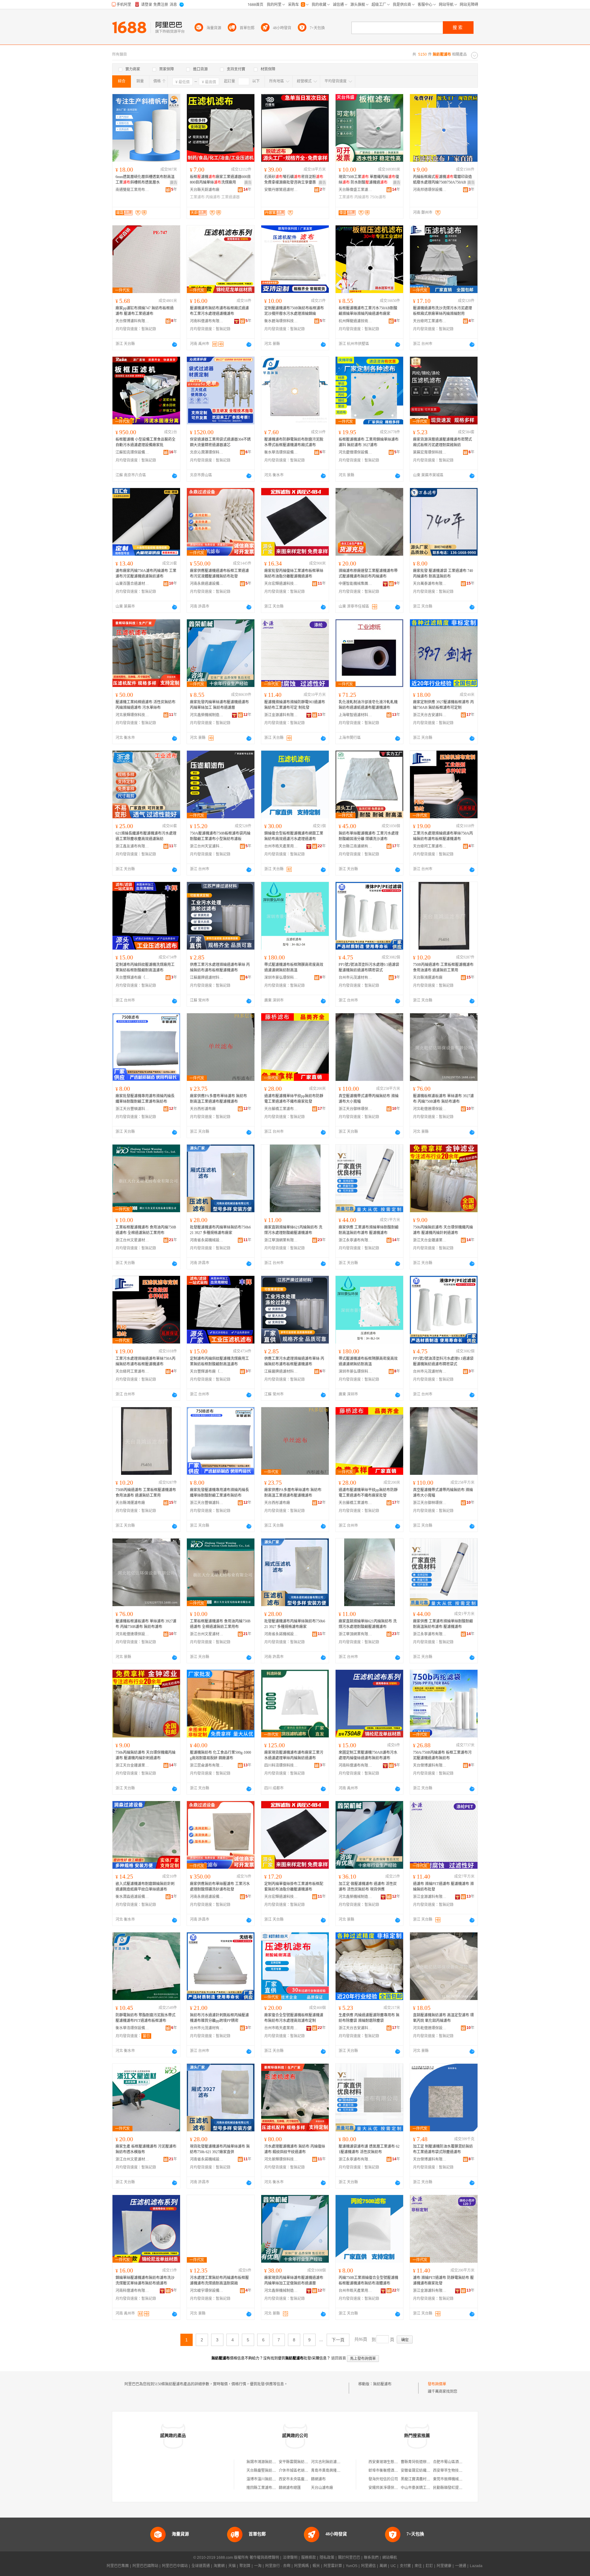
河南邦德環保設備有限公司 (430, 190)
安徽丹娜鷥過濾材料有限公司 (281, 190)
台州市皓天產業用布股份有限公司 (281, 846)
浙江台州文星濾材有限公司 (132, 1240)
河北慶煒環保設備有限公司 (356, 452)
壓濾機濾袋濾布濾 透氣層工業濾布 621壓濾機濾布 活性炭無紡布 (369, 2149)
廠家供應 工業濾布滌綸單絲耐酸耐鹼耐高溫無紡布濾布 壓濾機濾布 (369, 1230)
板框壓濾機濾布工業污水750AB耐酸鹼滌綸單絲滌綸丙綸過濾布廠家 (368, 311)
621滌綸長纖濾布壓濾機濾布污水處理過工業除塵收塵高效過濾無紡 (146, 836)
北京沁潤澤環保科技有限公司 (207, 452)
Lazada (476, 2566)
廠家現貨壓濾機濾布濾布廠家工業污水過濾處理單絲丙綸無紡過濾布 (294, 1755)
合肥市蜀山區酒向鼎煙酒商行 (457, 2462)
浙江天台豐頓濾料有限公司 (132, 1109)
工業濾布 (197, 197)
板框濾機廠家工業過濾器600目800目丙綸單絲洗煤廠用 (220, 180)
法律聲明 (290, 2558)
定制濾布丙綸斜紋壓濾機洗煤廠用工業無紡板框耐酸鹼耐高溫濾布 (145, 967)
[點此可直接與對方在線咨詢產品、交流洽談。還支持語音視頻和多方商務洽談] (175, 344)
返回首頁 (339, 2358)
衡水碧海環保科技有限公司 (281, 321)
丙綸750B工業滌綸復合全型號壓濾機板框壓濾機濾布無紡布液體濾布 (368, 2280)
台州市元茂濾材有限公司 (356, 978)
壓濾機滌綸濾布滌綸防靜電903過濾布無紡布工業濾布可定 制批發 (295, 705)
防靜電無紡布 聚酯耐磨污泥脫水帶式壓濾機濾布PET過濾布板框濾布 (146, 2018)
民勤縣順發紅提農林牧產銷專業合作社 (464, 2488)
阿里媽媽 (301, 2566)
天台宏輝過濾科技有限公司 (281, 584)
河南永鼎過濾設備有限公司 (207, 584)
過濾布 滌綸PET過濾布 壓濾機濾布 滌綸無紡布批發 (443, 1887)
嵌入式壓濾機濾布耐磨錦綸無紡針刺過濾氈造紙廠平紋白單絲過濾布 (145, 1887)
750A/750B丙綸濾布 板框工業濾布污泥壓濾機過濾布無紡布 (442, 1755)
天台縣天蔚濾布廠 (205, 190)
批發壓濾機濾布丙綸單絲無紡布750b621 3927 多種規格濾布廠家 (220, 1230)
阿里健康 (444, 2566)
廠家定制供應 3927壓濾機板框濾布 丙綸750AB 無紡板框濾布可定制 (443, 705)
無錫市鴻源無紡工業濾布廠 (269, 2462)
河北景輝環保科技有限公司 (132, 715)
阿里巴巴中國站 (175, 2566)
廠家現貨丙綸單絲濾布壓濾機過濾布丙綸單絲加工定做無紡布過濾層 (294, 2280)
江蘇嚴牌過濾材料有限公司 (207, 978)
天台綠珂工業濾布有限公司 (430, 321)
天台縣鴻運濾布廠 (428, 978)
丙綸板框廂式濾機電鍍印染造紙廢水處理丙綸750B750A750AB (442, 180)
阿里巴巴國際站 (145, 2566)
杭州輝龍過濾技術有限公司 (356, 321)
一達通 (461, 2566)
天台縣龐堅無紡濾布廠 (265, 2471)
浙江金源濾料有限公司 (281, 715)
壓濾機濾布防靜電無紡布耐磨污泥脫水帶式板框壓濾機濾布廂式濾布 (294, 442)
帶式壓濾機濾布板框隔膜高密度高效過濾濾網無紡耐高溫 (294, 967)
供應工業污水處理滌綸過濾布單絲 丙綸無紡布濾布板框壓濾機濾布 (220, 967)
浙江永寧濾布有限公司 (356, 1240)
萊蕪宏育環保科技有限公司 (430, 452)
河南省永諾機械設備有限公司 (207, 1240)
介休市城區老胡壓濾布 (297, 2471)
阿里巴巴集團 (118, 2566)
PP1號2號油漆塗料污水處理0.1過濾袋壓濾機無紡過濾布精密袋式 (369, 967)
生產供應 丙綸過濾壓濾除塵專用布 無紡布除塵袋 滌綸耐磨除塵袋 (369, 2018)
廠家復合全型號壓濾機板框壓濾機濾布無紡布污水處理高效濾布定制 (294, 2018)
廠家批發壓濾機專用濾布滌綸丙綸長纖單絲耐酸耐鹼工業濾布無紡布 (145, 1099)
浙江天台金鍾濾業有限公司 (430, 1240)
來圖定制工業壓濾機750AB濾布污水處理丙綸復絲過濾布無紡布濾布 (368, 1755)
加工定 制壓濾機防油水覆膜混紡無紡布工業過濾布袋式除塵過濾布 (443, 2149)
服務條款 (309, 2558)
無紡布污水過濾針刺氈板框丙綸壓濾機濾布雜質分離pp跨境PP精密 (219, 2018)
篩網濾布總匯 (290, 2488)
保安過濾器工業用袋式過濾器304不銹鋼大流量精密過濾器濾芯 (220, 442)
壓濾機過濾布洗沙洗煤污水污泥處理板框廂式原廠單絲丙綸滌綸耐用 (442, 311)
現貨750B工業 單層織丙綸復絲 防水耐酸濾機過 (369, 180)
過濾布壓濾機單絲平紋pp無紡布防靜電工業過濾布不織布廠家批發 (294, 1099)
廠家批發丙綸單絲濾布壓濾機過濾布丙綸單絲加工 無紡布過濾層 (219, 705)
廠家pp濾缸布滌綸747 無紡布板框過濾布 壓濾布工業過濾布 (145, 311)
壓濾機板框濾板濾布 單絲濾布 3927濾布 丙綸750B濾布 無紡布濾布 (443, 1099)
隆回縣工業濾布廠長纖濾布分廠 (272, 2488)
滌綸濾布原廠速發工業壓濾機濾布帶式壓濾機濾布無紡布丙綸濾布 (368, 574)
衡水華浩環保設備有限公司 (281, 452)
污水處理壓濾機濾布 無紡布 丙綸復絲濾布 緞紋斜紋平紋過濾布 (295, 2149)
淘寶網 (219, 2566)
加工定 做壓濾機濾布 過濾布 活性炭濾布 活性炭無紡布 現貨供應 (368, 1887)
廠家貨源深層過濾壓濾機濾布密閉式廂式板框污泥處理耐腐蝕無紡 (442, 442)
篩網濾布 (318, 2479)
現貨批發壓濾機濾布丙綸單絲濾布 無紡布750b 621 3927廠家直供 (220, 2149)
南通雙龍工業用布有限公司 (132, 190)
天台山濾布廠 (322, 2488)
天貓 (232, 2566)
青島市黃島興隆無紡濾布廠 (333, 2471)
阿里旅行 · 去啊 (278, 2566)
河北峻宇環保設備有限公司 (207, 2291)
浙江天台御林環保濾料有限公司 (356, 1109)
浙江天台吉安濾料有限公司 (430, 715)
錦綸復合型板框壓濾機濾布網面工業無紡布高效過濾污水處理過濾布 (294, 836)
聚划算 (245, 2566)
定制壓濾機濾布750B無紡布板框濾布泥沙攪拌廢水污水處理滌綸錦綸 (294, 311)
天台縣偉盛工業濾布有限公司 (356, 190)
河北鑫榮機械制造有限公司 (207, 715)
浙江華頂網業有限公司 (281, 1240)
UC (393, 2566)
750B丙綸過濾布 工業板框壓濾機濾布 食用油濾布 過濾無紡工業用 (443, 967)
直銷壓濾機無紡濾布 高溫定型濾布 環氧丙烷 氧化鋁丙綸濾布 (443, 2018)
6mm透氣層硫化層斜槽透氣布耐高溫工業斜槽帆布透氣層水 (145, 180)
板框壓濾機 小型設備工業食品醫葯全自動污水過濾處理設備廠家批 (146, 442)
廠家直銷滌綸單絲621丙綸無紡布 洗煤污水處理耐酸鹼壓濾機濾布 (293, 1230)
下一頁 (338, 2340)
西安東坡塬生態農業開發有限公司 (396, 2462)
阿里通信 (368, 2566)
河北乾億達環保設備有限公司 (430, 1109)
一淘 (258, 2566)
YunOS (352, 2566)
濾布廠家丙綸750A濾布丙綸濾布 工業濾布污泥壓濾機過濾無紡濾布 (146, 574)
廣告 (174, 183)
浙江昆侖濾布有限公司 (207, 1765)
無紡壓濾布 (382, 2384)
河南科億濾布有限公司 (207, 321)
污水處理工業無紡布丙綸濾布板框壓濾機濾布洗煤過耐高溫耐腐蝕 (219, 2280)
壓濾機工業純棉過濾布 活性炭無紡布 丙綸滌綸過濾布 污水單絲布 (146, 705)
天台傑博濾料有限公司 (132, 321)
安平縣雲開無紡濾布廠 (297, 2462)
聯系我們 (371, 2558)
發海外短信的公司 (383, 2479)
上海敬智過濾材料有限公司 (356, 715)
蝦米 (316, 2566)
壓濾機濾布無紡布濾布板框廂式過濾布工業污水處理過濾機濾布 (219, 311)
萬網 (383, 2566)
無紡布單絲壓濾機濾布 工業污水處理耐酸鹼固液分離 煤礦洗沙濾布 (369, 836)
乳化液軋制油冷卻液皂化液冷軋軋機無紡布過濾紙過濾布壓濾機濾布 (368, 705)
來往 (418, 2566)
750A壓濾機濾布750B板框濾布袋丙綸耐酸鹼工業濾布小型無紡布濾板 (220, 836)
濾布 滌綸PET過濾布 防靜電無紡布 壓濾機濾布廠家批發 (443, 2280)
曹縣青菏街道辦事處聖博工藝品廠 (428, 2462)
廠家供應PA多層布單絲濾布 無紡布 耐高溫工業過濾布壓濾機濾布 (218, 1099)
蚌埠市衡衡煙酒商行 (385, 2471)
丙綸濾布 (213, 197)
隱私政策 (327, 2558)
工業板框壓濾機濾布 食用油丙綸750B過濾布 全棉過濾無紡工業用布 (146, 1230)
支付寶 (405, 2566)
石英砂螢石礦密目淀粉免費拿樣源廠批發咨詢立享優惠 (294, 180)
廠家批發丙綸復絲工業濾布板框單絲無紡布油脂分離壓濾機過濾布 (294, 574)
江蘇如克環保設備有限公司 (132, 452)
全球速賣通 (201, 2566)
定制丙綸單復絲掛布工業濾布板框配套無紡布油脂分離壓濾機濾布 (294, 1887)
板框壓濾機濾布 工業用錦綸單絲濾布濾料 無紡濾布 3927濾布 (369, 442)
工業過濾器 (230, 197)
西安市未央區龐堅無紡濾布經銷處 (306, 2479)
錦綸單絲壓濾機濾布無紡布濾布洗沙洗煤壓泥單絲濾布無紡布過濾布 (145, 2280)
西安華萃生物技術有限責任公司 (459, 2471)
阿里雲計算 (333, 2566)
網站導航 (390, 2558)
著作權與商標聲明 (264, 2558)
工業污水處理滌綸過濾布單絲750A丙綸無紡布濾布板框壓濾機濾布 (443, 836)
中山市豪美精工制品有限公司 (425, 2488)
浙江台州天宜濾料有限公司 (207, 846)
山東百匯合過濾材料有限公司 (132, 584)
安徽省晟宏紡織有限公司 (421, 2471)
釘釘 (429, 2566)
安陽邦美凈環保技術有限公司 (392, 2488)
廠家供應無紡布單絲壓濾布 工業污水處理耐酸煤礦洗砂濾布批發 (220, 1887)
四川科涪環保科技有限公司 (281, 1765)
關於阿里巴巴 (349, 2558)
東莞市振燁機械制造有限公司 (457, 2479)
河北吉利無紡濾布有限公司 (333, 2462)
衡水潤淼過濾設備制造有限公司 (132, 1897)
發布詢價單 (437, 2384)
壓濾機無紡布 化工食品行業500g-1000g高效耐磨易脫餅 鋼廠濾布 (220, 1755)
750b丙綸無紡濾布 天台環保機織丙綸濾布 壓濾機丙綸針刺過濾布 (443, 1230)
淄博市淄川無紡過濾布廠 (267, 2479)
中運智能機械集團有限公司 (356, 584)
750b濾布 (378, 197)
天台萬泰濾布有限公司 (430, 584)
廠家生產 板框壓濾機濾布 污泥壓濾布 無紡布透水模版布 (146, 2149)
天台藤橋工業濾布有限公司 (281, 1109)
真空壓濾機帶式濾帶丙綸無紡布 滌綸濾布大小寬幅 (369, 1099)
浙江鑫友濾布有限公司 (132, 846)
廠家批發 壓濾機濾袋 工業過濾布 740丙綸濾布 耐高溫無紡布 (443, 574)
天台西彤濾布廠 (203, 1109)
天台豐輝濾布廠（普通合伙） (132, 978)
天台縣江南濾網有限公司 (356, 846)
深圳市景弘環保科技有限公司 (281, 978)
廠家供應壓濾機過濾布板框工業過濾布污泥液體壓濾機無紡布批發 (219, 574)
